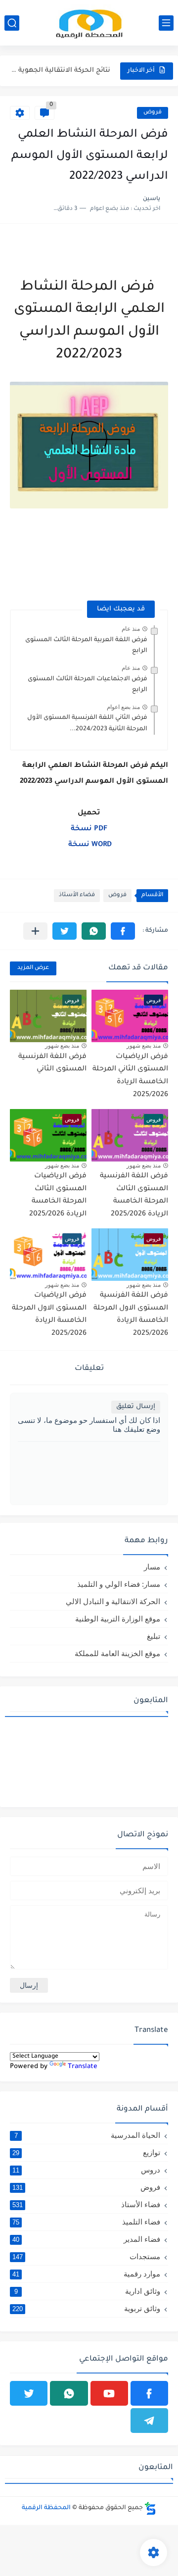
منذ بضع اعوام (123, 707)
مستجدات (86, 2256)
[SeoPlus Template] (150, 2508)
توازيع (86, 2152)
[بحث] (12, 23)
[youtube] (109, 2393)
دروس (86, 2170)
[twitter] (29, 2393)
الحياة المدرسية (88, 2135)
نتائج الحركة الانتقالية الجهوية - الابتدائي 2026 (61, 71)
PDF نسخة (88, 829)
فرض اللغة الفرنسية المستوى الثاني (52, 1063)
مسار (152, 1567)
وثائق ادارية (88, 2291)
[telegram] (149, 2421)
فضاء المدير (86, 2239)
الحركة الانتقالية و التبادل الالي (113, 1601)
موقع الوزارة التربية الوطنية (118, 1619)
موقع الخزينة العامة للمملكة (117, 1653)
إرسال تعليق (136, 1407)
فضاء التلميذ (86, 2222)
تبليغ (154, 1636)
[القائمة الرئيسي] (166, 23)
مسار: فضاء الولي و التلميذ (119, 1584)
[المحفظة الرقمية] (89, 23)
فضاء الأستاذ (77, 895)
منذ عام (131, 629)
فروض (153, 113)
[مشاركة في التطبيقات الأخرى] (35, 931)
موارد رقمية (86, 2274)
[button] (123, 931)
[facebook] (149, 2393)
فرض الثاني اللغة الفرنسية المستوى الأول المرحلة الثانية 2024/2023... (87, 723)
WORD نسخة (89, 845)
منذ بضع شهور (144, 1046)
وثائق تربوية (86, 2308)
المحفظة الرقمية (46, 2508)
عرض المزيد (33, 968)
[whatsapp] (69, 2393)
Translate (83, 2067)
